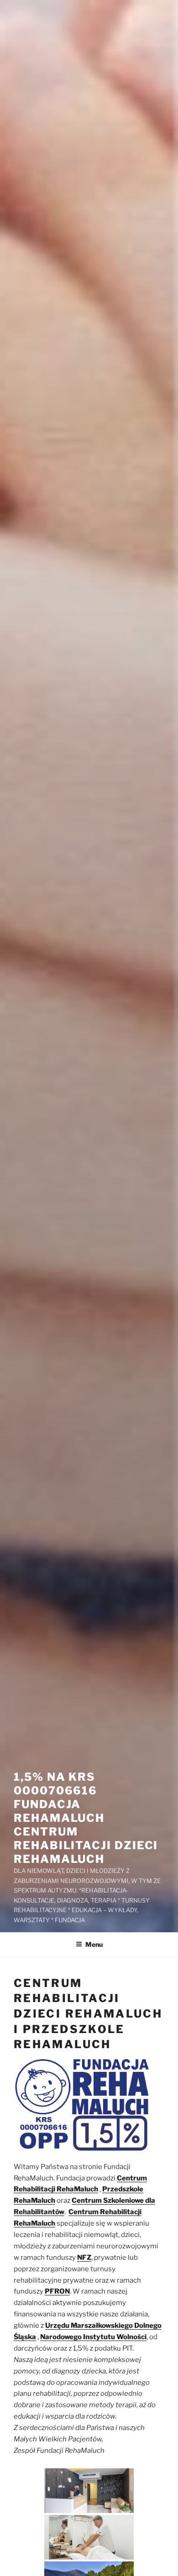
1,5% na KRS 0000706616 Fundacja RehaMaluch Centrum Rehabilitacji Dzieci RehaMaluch (86, 1818)
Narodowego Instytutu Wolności (93, 2337)
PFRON (57, 2291)
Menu (94, 1944)
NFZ (84, 2258)
